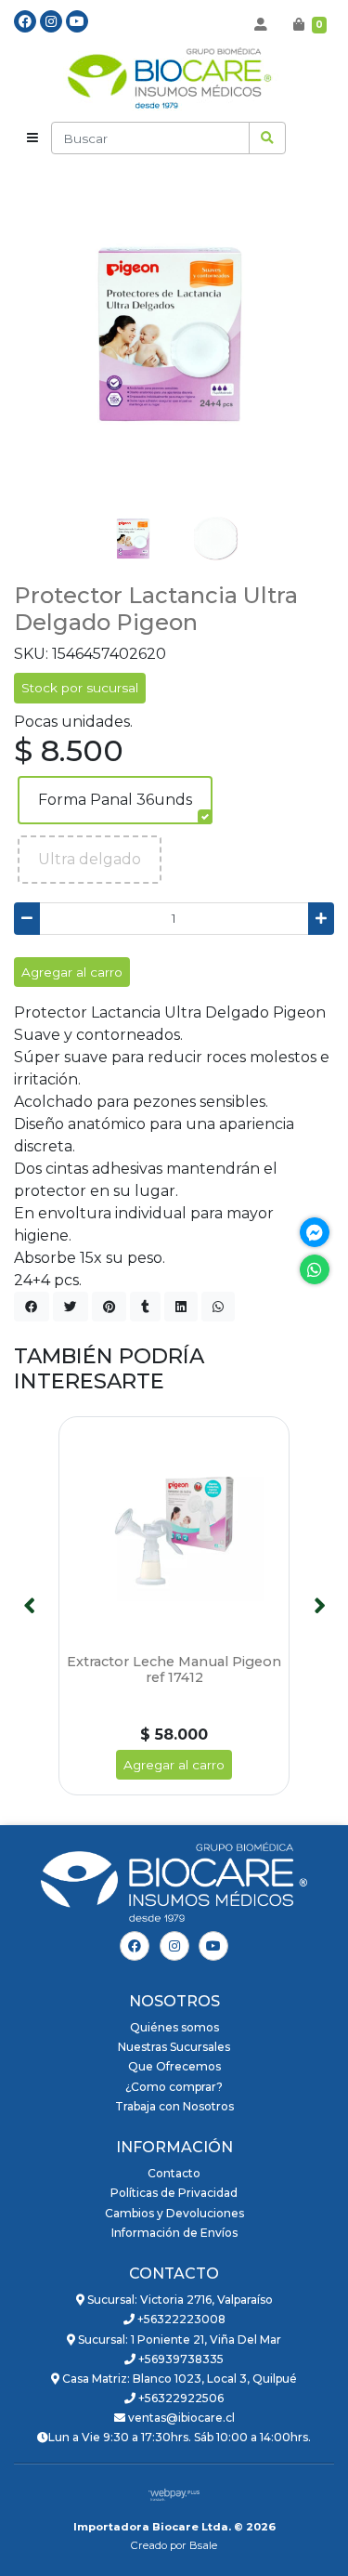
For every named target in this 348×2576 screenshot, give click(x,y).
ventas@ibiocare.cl (180, 2418)
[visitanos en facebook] (25, 21)
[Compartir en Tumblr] (145, 1307)
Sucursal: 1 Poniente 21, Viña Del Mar (178, 2339)
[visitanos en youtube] (77, 21)
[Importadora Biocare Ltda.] (174, 80)
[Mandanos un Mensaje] (315, 1232)
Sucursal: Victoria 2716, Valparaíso (179, 2300)
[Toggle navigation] (32, 138)
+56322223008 (180, 2319)
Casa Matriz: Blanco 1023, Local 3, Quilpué (178, 2379)
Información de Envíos (174, 2233)
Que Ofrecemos (174, 2066)
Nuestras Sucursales (174, 2047)
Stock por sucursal (80, 688)
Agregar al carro (72, 972)
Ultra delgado (90, 859)
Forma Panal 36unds (115, 800)
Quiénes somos (174, 2027)
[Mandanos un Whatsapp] (315, 1269)
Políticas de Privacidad (174, 2193)
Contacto (174, 2173)
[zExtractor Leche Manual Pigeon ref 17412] (174, 1532)
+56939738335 (180, 2359)
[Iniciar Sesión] (261, 24)
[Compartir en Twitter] (71, 1307)
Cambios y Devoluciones (174, 2213)
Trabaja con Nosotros (174, 2106)
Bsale (203, 2545)
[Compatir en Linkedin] (181, 1307)
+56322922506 (180, 2398)
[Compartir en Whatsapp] (218, 1307)
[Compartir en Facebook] (32, 1307)
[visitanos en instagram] (51, 21)
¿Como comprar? (174, 2087)
